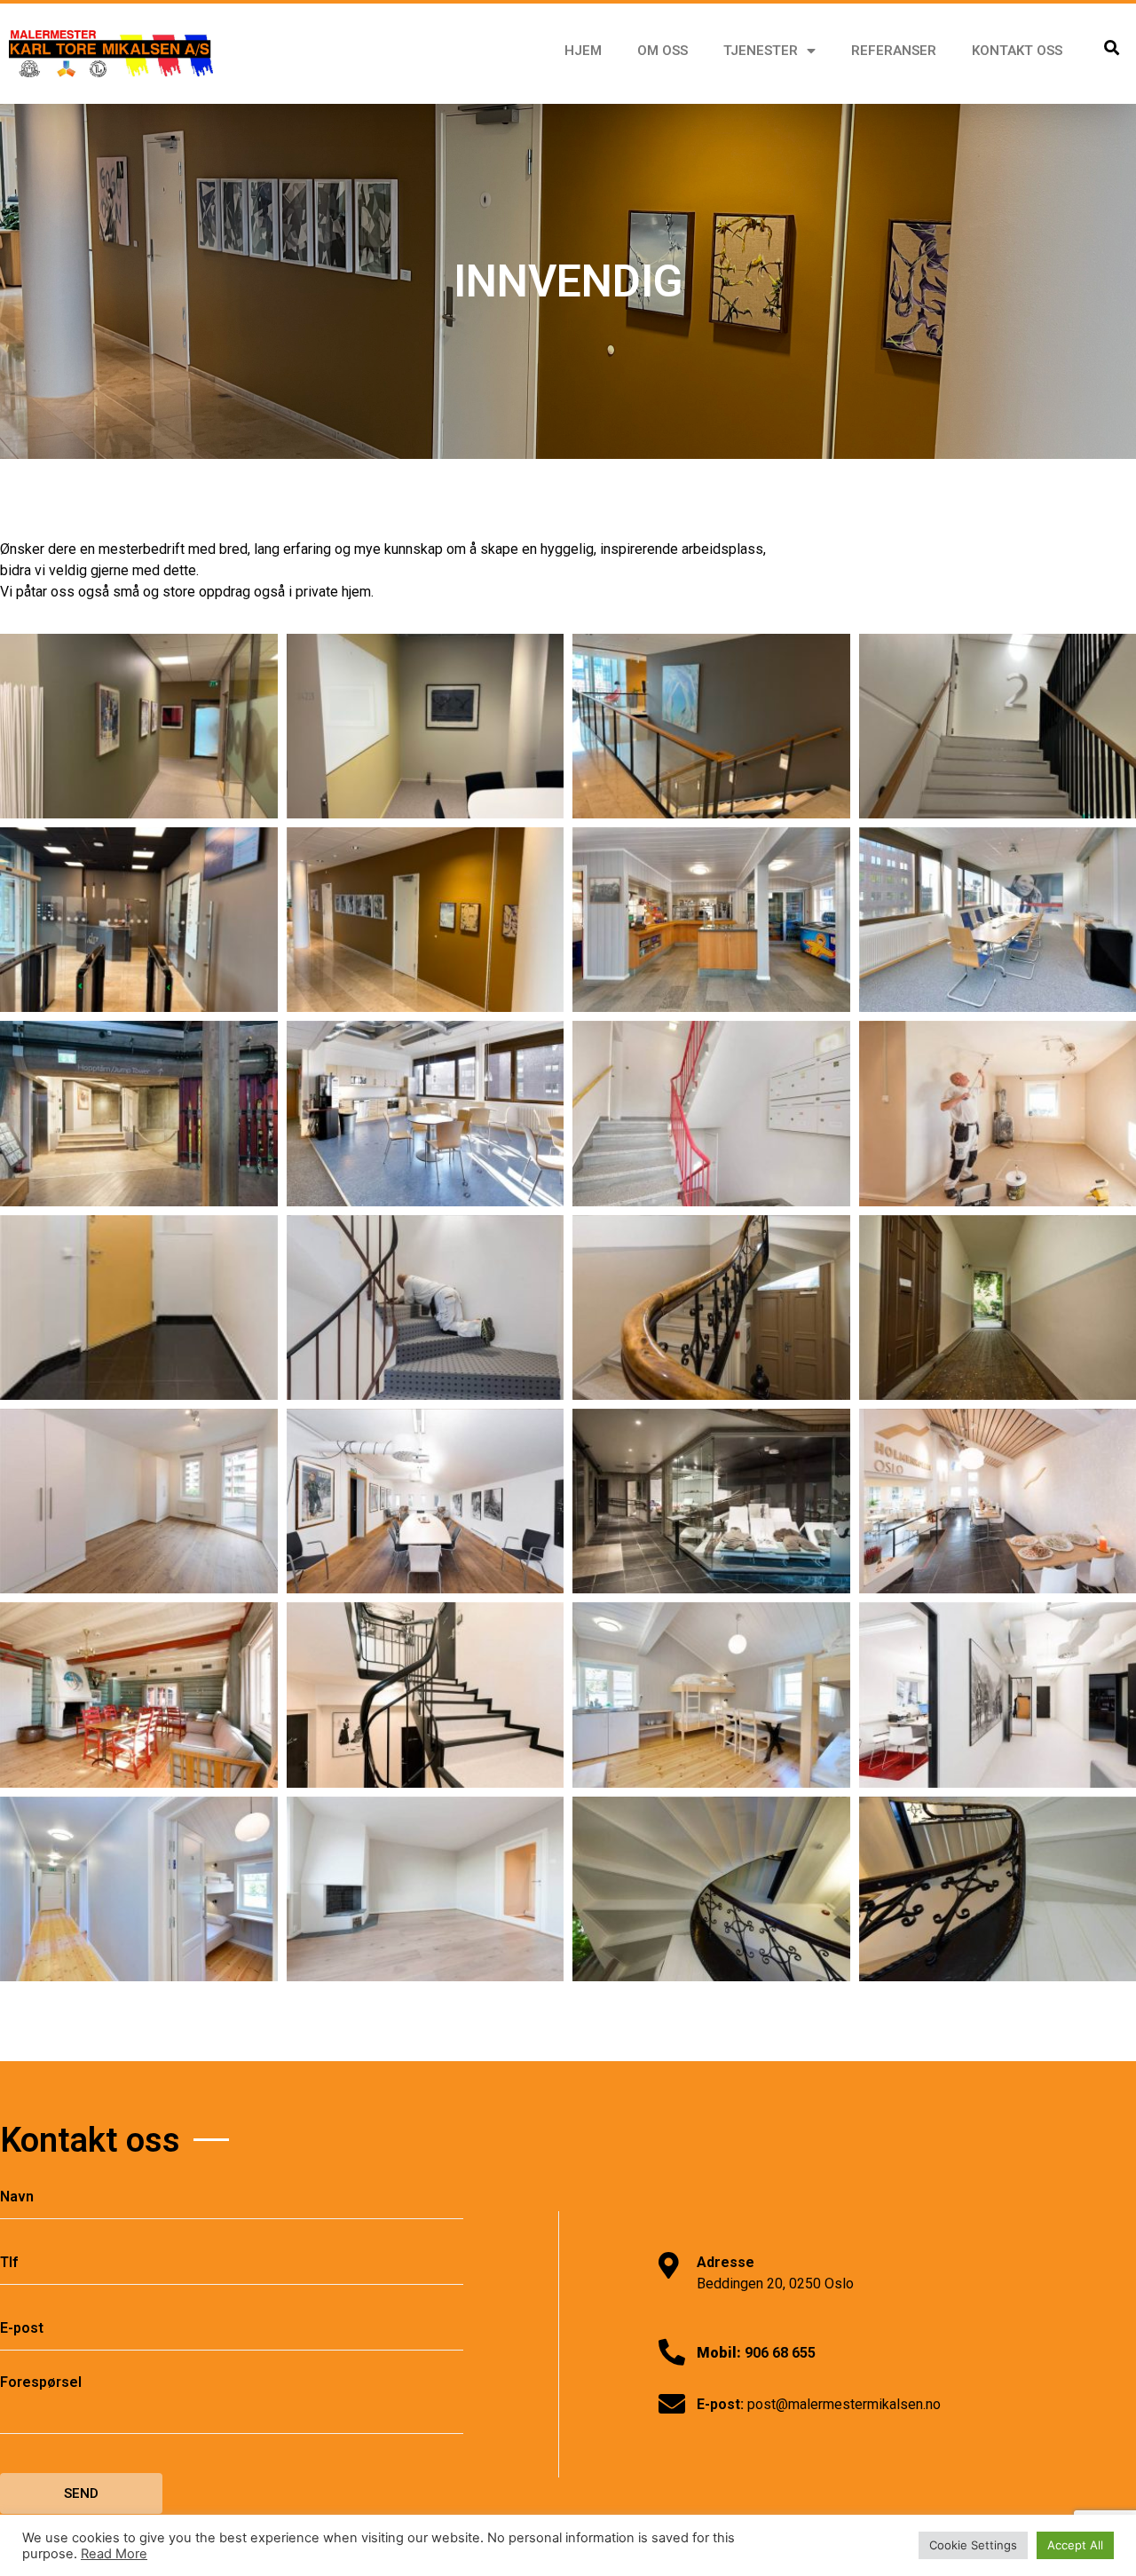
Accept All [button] (1075, 2545)
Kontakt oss (1017, 51)
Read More (114, 2554)
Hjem (583, 51)
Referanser (894, 51)
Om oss (663, 51)
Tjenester (761, 51)
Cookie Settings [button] (973, 2545)
